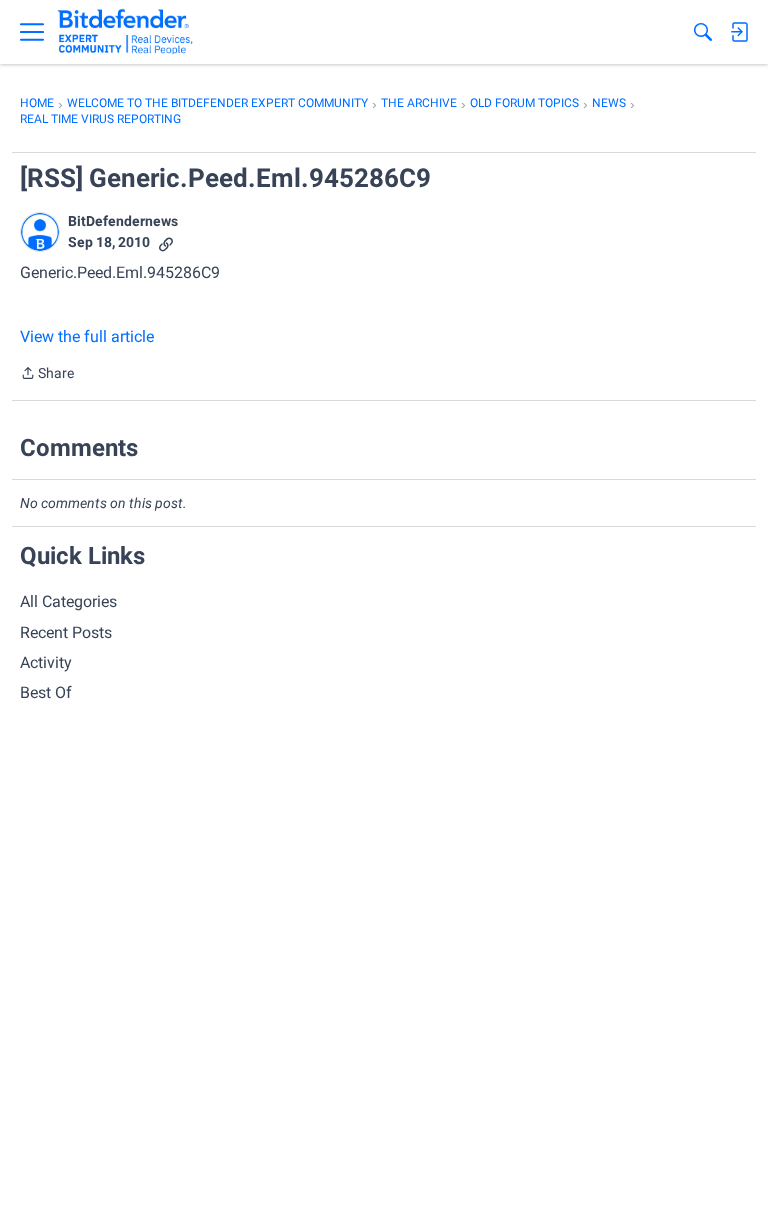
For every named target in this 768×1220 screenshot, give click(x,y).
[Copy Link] (166, 242)
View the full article (87, 336)
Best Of (46, 692)
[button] (40, 232)
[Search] (703, 32)
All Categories (68, 601)
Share (47, 375)
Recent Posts (66, 632)
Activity (46, 662)
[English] (125, 32)
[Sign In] (739, 32)
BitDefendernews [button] (123, 221)
